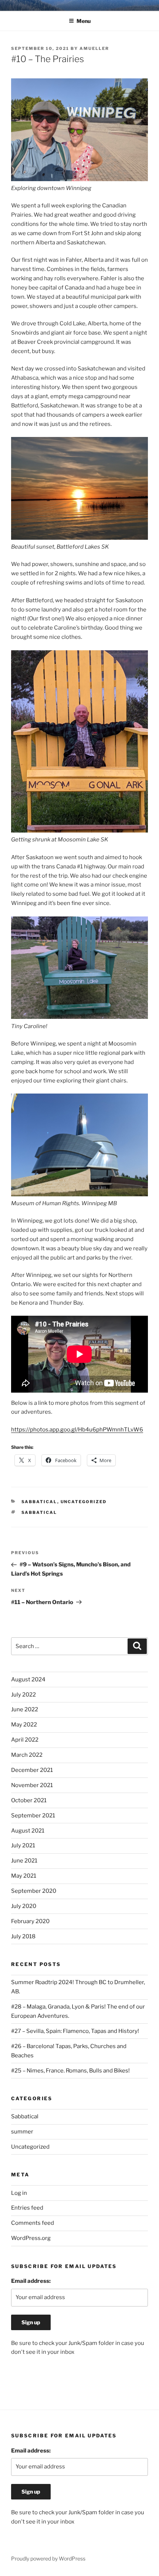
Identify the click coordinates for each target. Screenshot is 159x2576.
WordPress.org (31, 2238)
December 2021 (32, 1770)
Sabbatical (39, 1502)
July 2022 (23, 1695)
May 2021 (24, 1876)
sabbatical (39, 1512)
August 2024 (28, 1680)
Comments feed (33, 2223)
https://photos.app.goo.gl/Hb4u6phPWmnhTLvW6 (77, 1430)
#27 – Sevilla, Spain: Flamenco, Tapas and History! (75, 2031)
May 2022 (24, 1725)
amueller (94, 48)
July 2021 (23, 1845)
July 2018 (23, 1936)
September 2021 (33, 1816)
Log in (19, 2193)
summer (22, 2132)
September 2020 (34, 1891)
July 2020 (24, 1906)
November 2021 (32, 1785)
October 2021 (29, 1800)
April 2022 (25, 1740)
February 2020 (30, 1921)
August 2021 (28, 1831)
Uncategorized (84, 1502)
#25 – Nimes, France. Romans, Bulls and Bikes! (70, 2071)
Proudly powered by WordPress (48, 2558)
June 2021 (24, 1861)
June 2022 (25, 1709)
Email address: (31, 2281)
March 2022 (27, 1755)
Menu (84, 21)
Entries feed (27, 2208)
